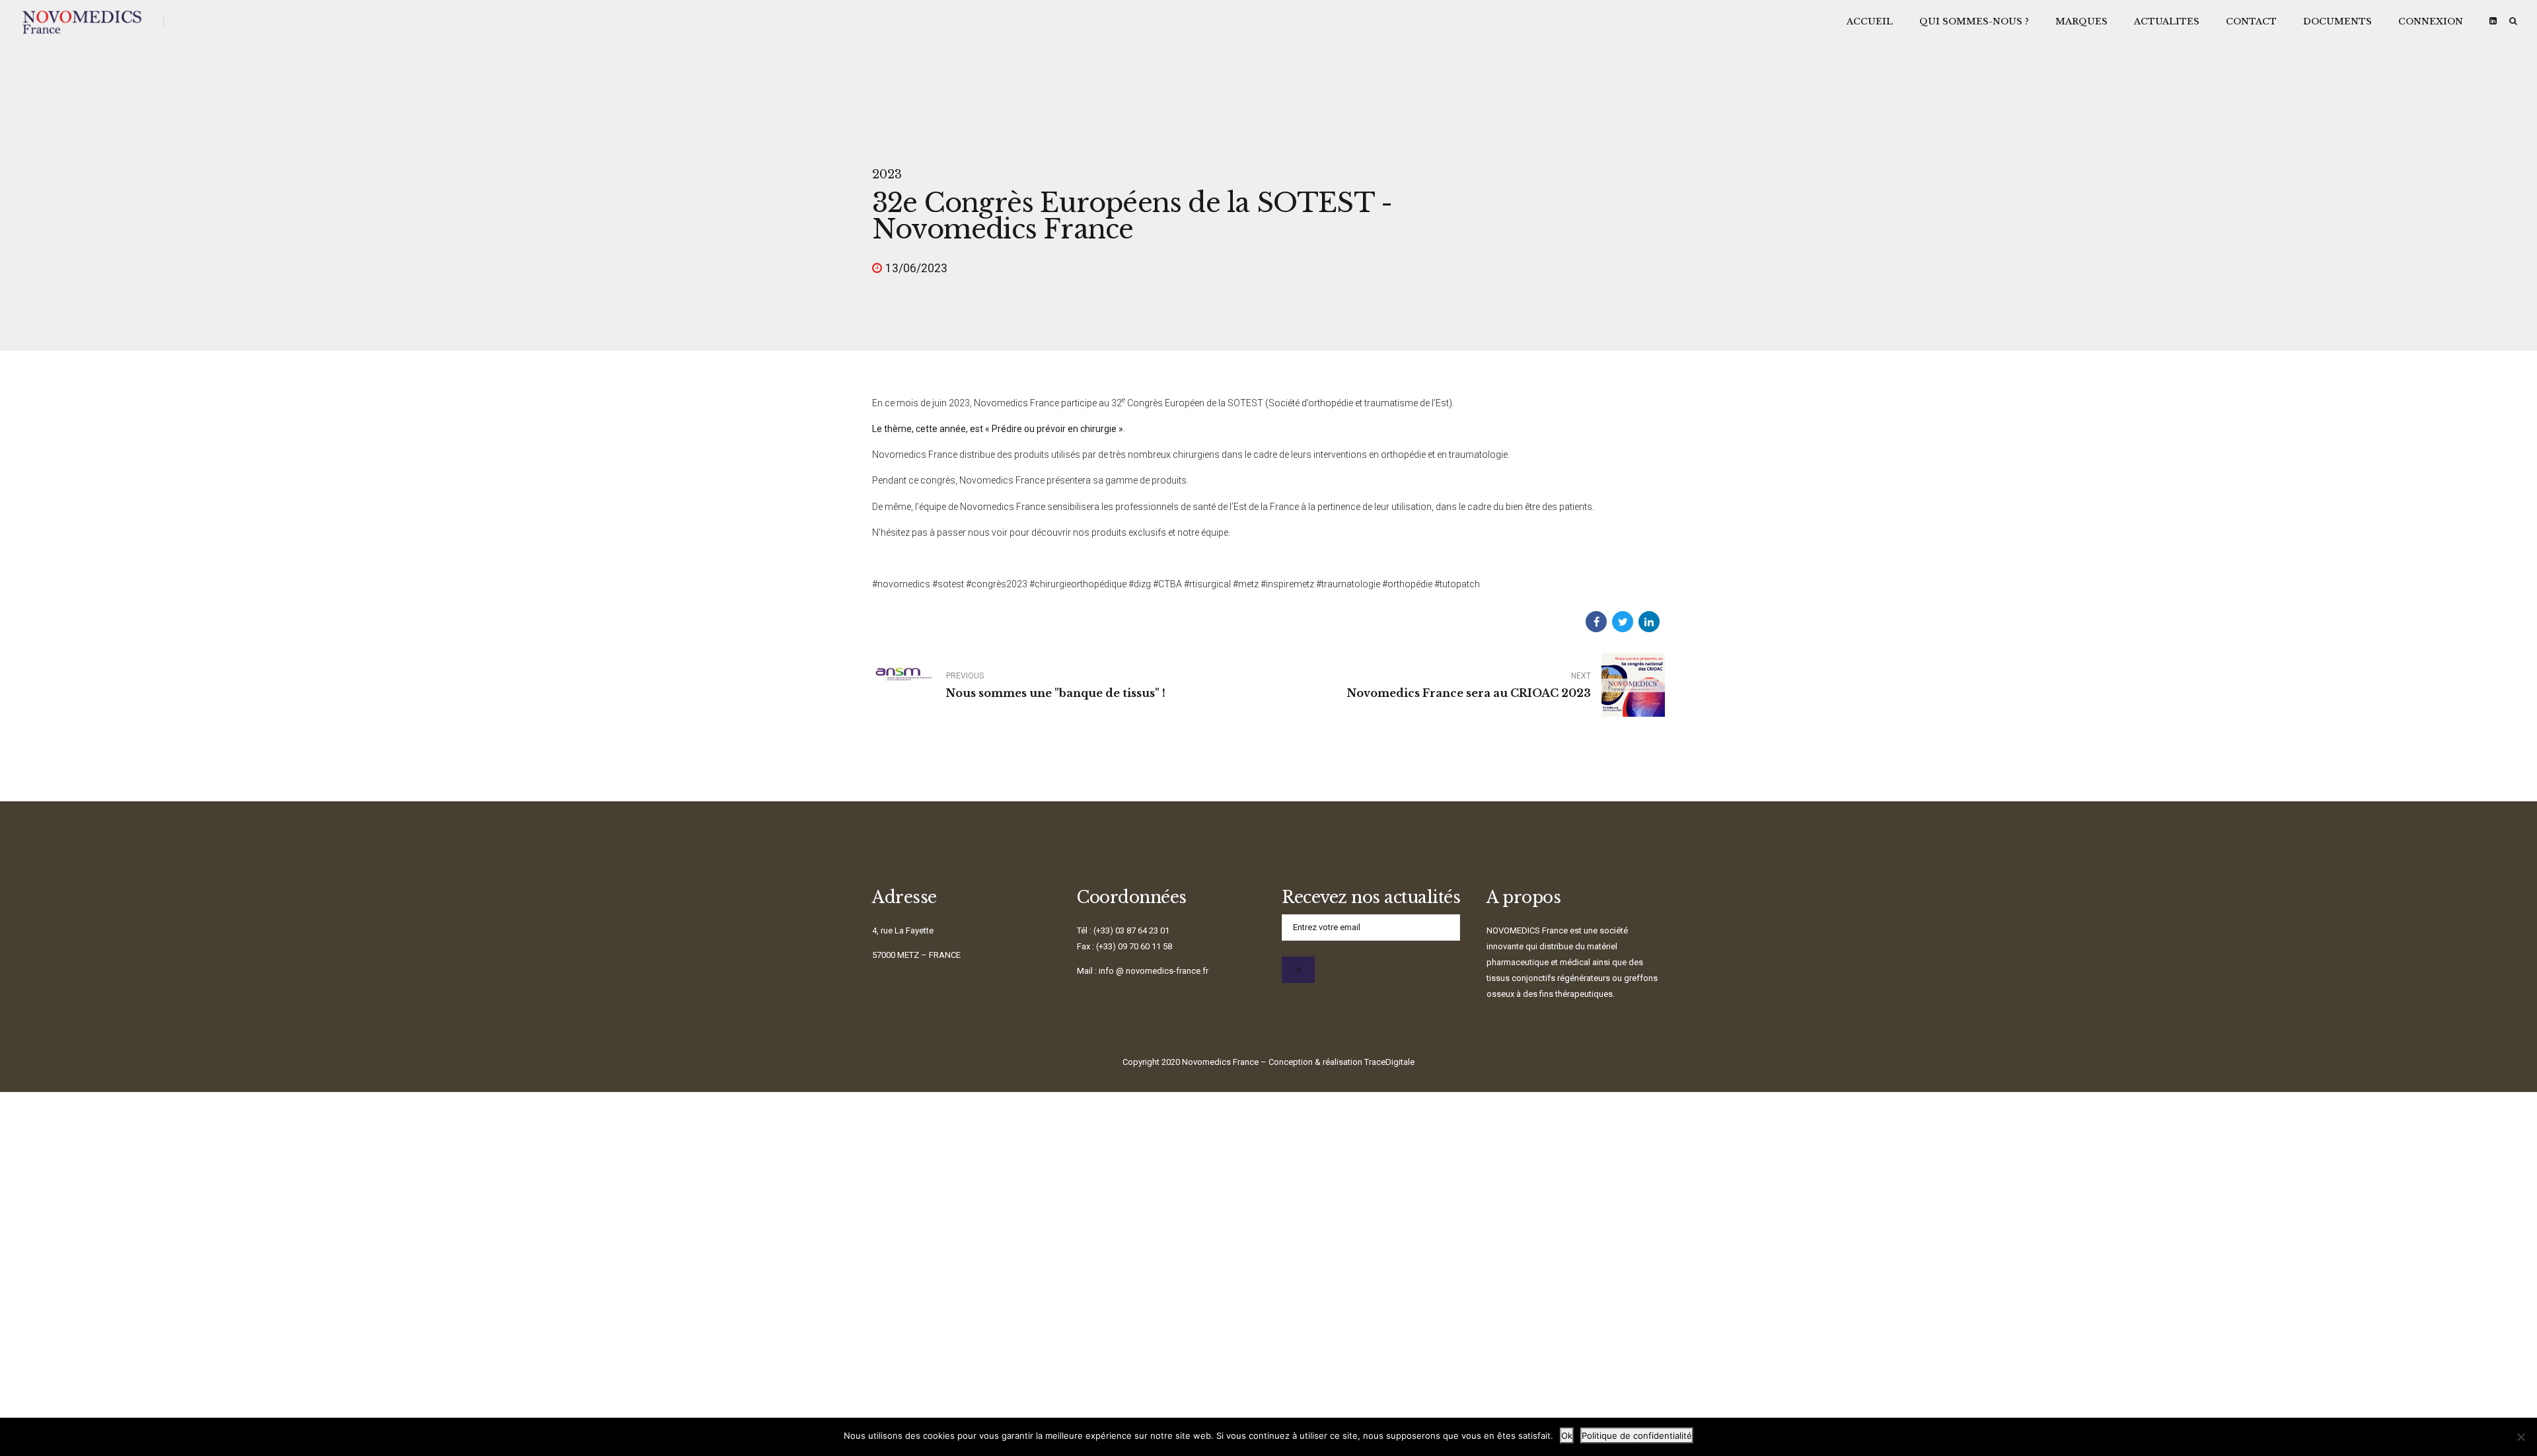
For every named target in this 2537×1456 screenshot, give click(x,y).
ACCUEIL (1870, 21)
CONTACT (2251, 21)
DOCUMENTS (2337, 21)
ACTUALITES (2167, 21)
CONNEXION (2431, 21)
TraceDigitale (1389, 1062)
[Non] (2520, 1437)
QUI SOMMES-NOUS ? (1974, 21)
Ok (1567, 1436)
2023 (887, 174)
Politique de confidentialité (1637, 1436)
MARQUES (2081, 21)
